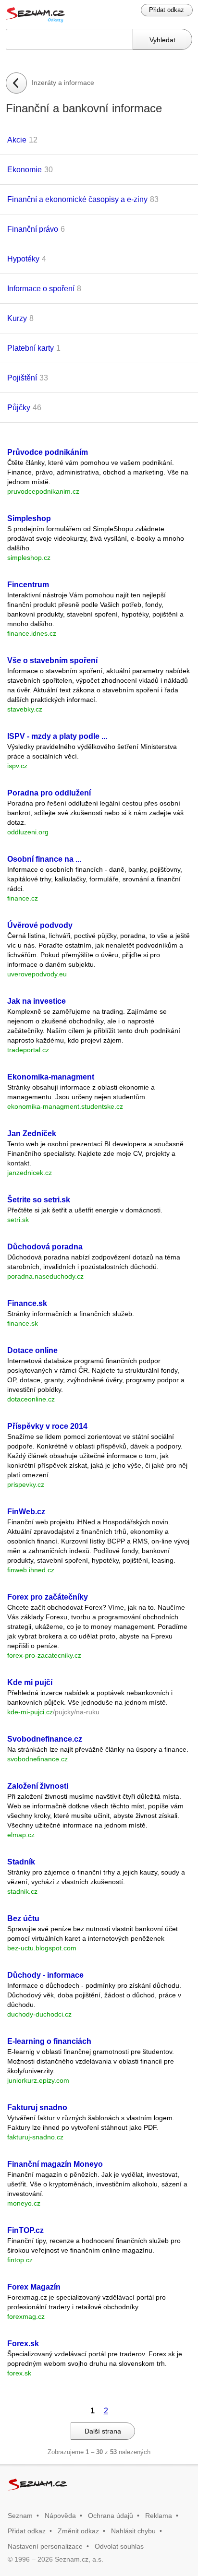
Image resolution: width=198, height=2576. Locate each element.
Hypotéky (23, 259)
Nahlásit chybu (133, 2531)
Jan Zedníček (32, 1134)
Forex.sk (23, 2344)
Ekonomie (25, 170)
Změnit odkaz (78, 2531)
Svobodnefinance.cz (45, 1739)
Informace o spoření (41, 289)
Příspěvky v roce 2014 (47, 1426)
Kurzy (17, 318)
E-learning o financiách (49, 2041)
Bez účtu (23, 1918)
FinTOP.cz (25, 2230)
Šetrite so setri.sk (39, 1200)
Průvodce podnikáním (48, 452)
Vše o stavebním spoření (52, 660)
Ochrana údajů (111, 2516)
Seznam (20, 2516)
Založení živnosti (38, 1786)
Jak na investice (37, 1001)
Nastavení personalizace (45, 2546)
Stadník (21, 1862)
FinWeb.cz (26, 1512)
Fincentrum (28, 585)
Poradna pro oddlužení (49, 793)
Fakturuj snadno (37, 2107)
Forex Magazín (34, 2287)
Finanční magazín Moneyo (55, 2164)
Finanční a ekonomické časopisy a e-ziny (77, 199)
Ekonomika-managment (51, 1077)
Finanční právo (33, 229)
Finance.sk (27, 1303)
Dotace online (32, 1350)
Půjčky (19, 408)
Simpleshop (29, 518)
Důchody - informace (45, 1975)
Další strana (103, 2431)
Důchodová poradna (45, 1247)
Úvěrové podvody (40, 925)
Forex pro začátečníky (48, 1597)
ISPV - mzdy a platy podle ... (57, 736)
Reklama (159, 2516)
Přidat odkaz (167, 10)
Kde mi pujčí (30, 1682)
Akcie (17, 140)
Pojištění (22, 378)
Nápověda (60, 2516)
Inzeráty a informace (63, 83)
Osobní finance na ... (44, 859)
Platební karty (31, 348)
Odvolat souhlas (119, 2546)
